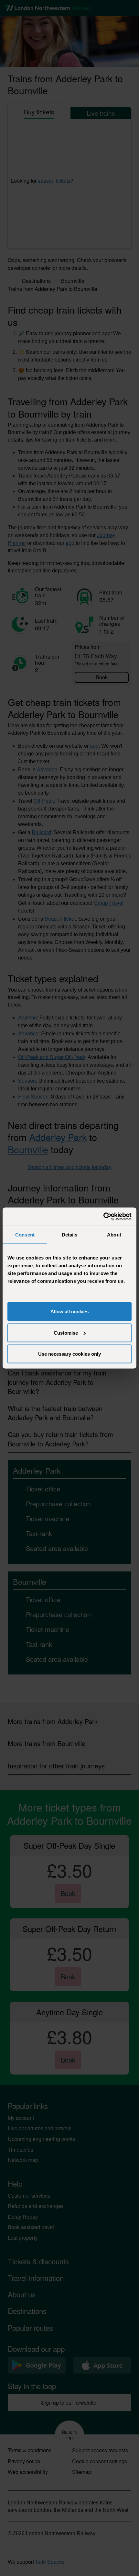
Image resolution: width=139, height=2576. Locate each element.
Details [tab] (70, 1234)
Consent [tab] (25, 1234)
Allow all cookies (69, 1311)
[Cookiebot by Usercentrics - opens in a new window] (103, 1217)
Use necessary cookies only (69, 1354)
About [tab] (114, 1234)
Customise (66, 1333)
